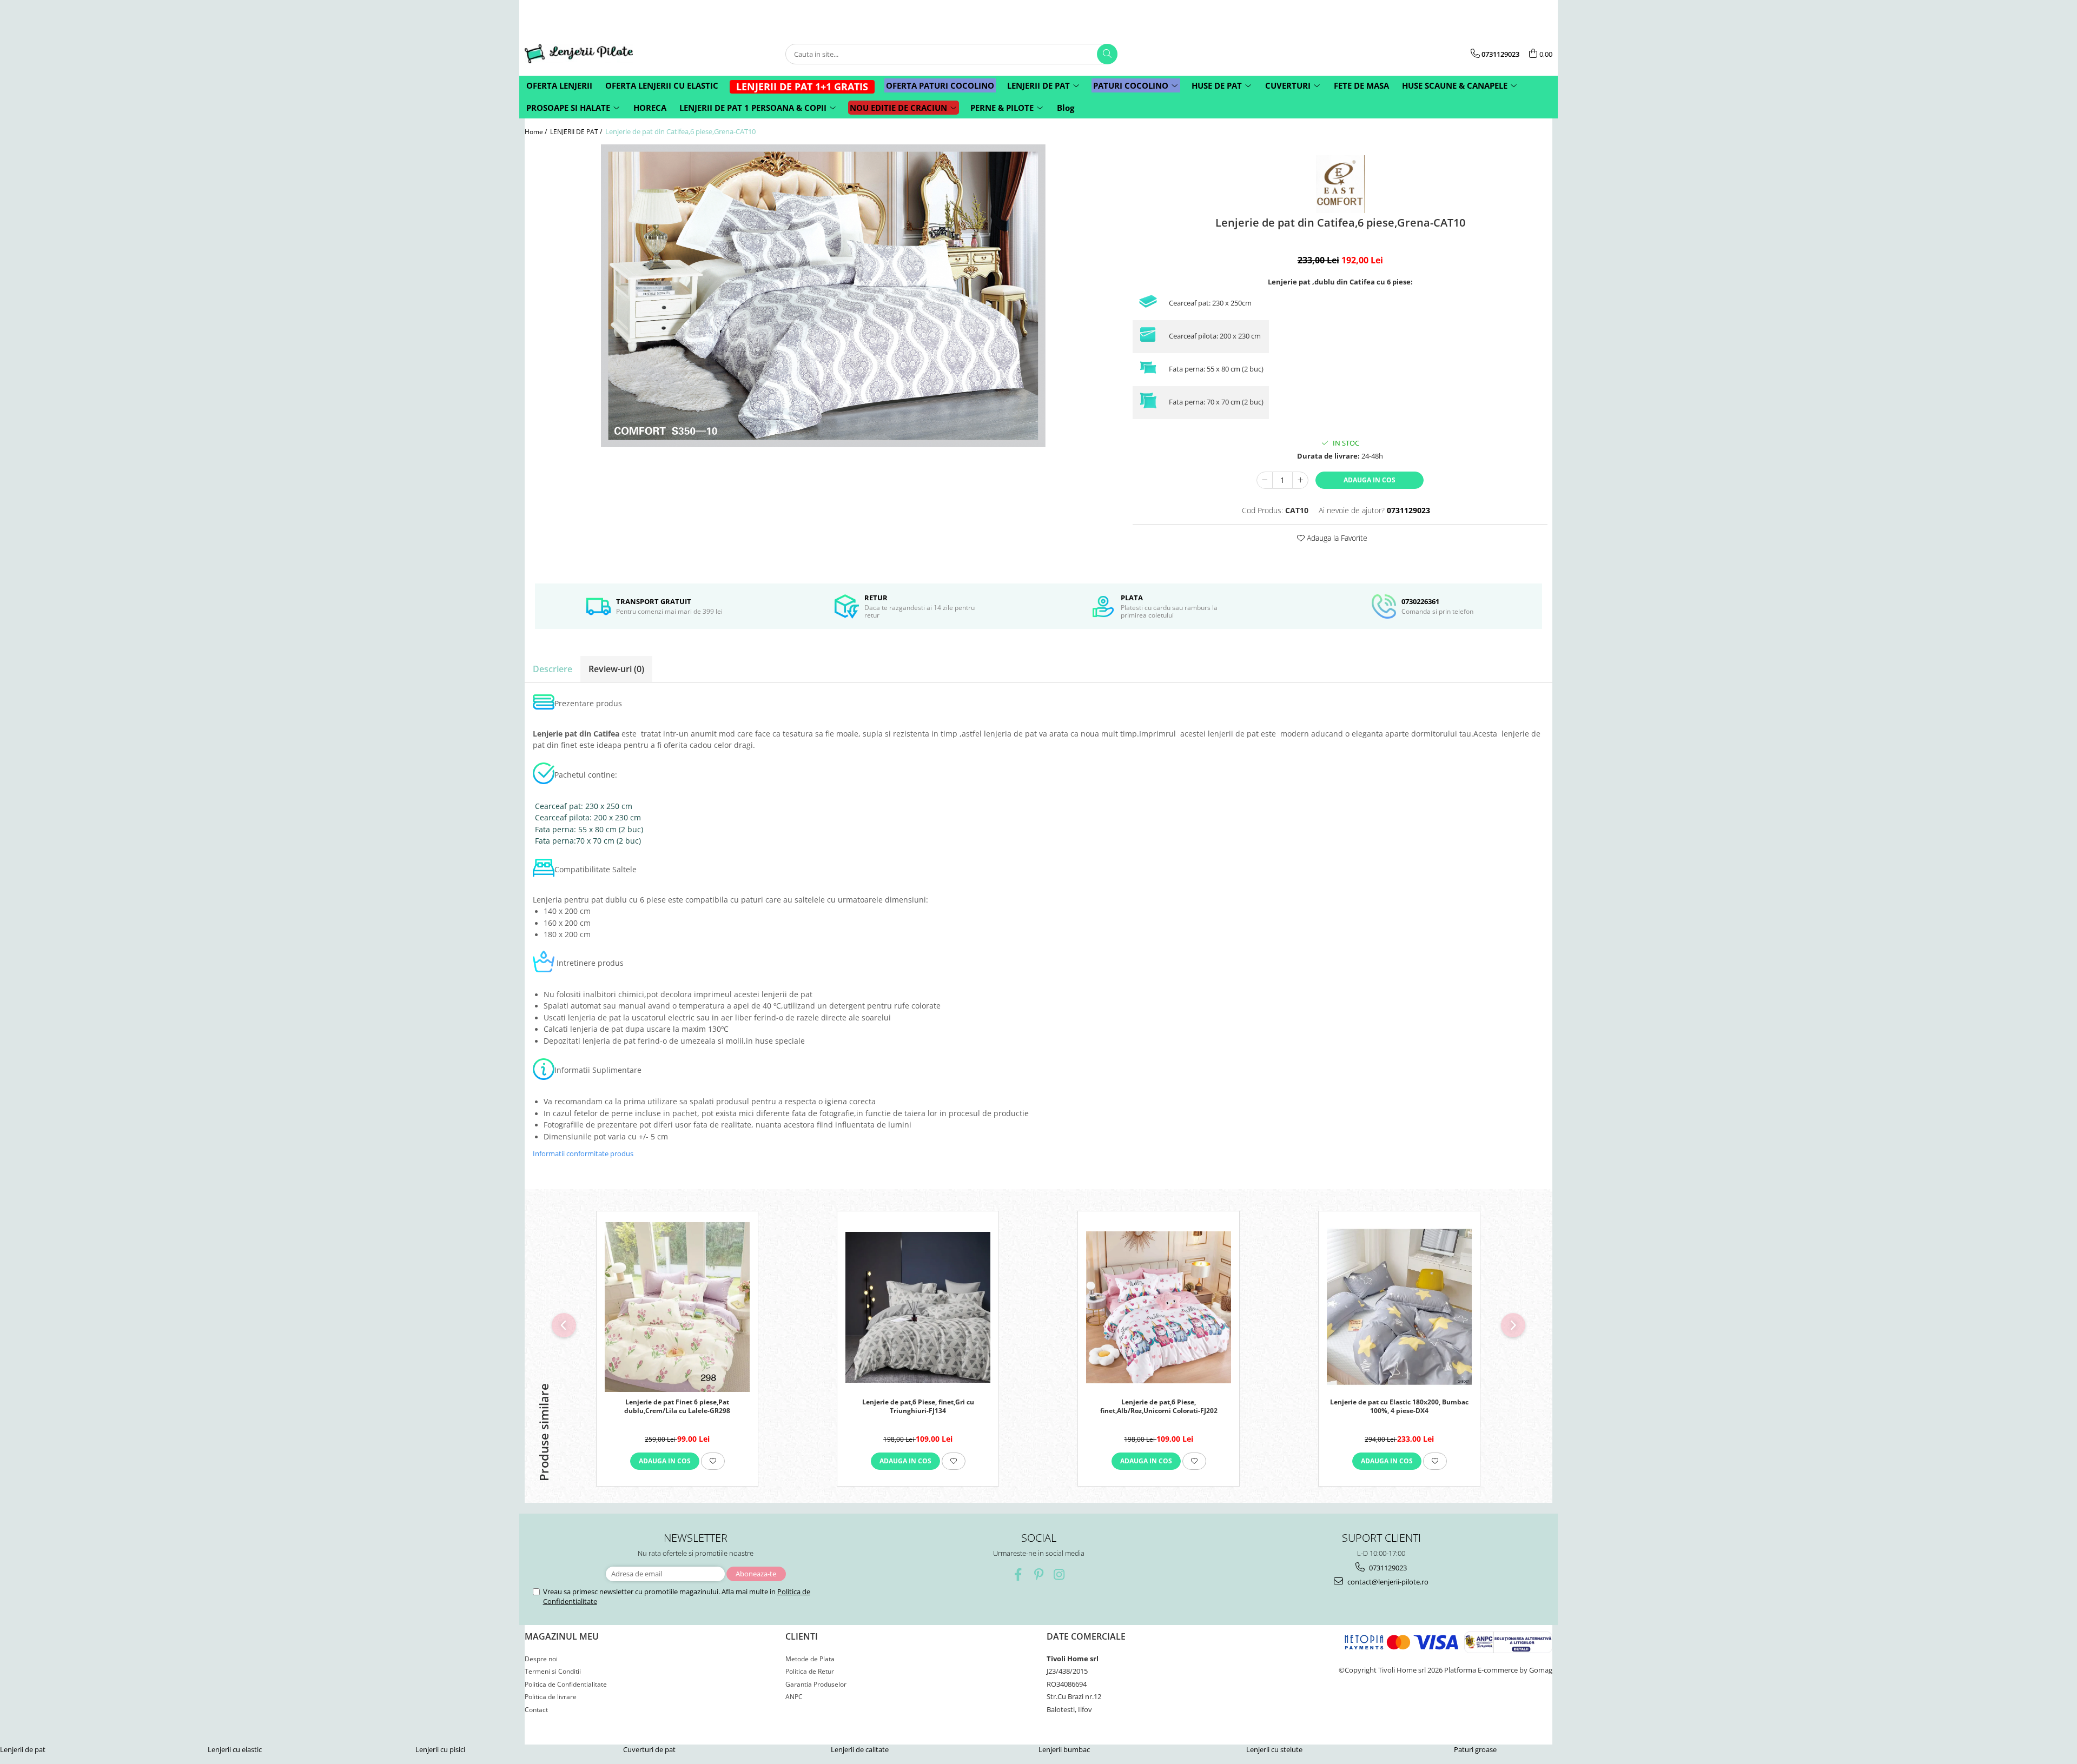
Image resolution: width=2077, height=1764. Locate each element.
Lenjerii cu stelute (1274, 1749)
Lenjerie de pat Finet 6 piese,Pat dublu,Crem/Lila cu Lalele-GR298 (677, 1407)
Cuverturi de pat (649, 1749)
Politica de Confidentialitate (566, 1684)
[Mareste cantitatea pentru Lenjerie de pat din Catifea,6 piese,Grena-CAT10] (1300, 480)
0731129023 (1387, 1568)
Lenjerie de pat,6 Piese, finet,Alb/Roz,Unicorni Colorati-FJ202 (1159, 1407)
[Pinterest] (1039, 1574)
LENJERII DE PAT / (577, 132)
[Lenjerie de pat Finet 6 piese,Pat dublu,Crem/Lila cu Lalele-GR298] (677, 1307)
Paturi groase (1475, 1749)
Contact (536, 1710)
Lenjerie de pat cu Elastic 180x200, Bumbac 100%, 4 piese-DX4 (1399, 1407)
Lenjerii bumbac (1064, 1749)
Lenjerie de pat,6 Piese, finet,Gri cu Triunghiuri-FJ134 (918, 1407)
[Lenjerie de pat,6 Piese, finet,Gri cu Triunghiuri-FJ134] (918, 1307)
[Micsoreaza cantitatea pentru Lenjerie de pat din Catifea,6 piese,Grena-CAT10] (1265, 480)
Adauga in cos (1370, 480)
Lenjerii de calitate (860, 1749)
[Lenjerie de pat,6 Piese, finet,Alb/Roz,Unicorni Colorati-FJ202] (1159, 1307)
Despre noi (541, 1659)
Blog (1066, 108)
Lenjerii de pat (23, 1749)
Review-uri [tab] (616, 669)
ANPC (794, 1697)
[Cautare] (1107, 54)
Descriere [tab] (553, 669)
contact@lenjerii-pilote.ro (1387, 1582)
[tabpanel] (823, 296)
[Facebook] (1018, 1574)
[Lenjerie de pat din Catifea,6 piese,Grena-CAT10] (823, 296)
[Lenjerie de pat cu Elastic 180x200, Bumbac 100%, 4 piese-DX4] (1399, 1307)
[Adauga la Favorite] (713, 1461)
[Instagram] (1059, 1574)
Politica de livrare (551, 1697)
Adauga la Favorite (1336, 538)
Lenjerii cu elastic (235, 1749)
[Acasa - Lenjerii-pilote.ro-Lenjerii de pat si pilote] (579, 54)
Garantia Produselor (816, 1684)
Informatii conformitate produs (583, 1153)
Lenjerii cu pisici (440, 1749)
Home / (537, 132)
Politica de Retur (810, 1671)
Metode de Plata (810, 1659)
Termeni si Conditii (553, 1671)
